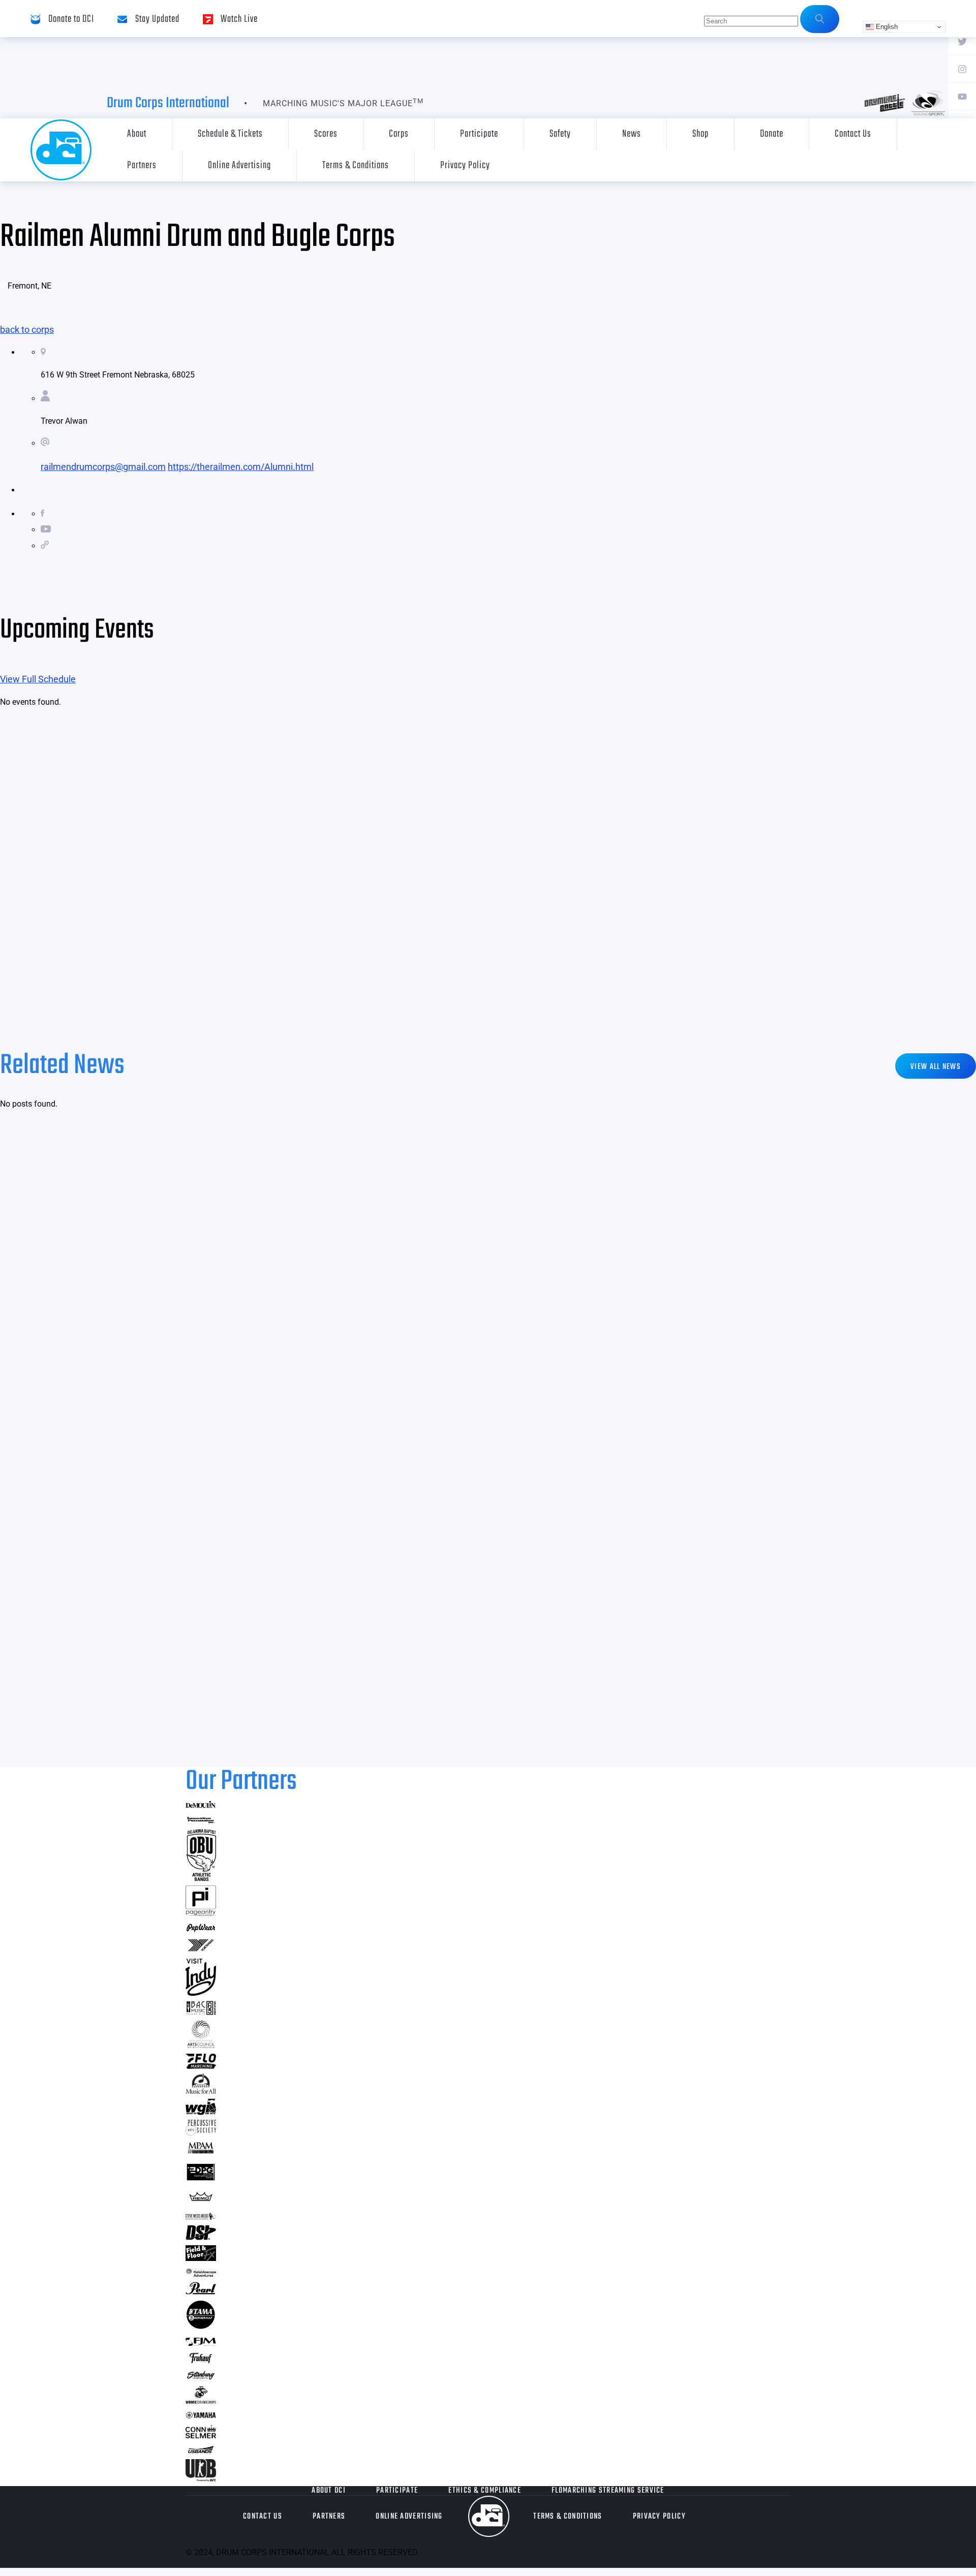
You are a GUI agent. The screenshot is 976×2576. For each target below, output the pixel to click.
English (886, 27)
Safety (560, 134)
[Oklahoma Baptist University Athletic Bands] (201, 1878)
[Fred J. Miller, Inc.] (201, 2343)
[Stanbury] (201, 2378)
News (632, 134)
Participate (479, 134)
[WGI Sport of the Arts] (201, 2112)
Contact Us (853, 134)
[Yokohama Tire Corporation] (201, 1950)
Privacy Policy (465, 165)
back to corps (27, 329)
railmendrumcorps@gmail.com (103, 467)
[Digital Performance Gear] (201, 2180)
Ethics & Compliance (485, 2491)
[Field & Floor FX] (201, 2258)
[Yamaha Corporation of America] (201, 2417)
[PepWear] (201, 1929)
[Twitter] (962, 41)
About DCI (329, 2491)
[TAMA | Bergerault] (201, 2327)
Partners (142, 165)
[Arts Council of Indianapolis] (201, 2045)
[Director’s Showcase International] (201, 2237)
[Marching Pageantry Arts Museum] (201, 2152)
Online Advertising (239, 165)
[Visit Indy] (201, 1992)
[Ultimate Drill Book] (201, 2478)
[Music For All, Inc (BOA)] (201, 2091)
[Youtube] (962, 96)
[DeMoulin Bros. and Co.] (201, 1805)
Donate (772, 134)
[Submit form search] (820, 19)
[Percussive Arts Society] (201, 2132)
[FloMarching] (201, 2066)
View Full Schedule (38, 679)
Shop (700, 134)
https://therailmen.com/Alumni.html (241, 467)
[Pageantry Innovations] (201, 1913)
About (137, 134)
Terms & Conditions (356, 165)
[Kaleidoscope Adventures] (201, 2273)
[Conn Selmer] (201, 2435)
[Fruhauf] (201, 2362)
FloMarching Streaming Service (608, 2491)
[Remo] (201, 2201)
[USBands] (201, 2451)
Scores (326, 134)
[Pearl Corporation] (201, 2291)
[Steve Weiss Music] (201, 2217)
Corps (399, 134)
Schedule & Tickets (230, 134)
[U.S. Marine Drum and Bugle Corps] (201, 2400)
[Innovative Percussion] (201, 1821)
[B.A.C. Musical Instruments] (201, 2012)
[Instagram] (962, 69)
